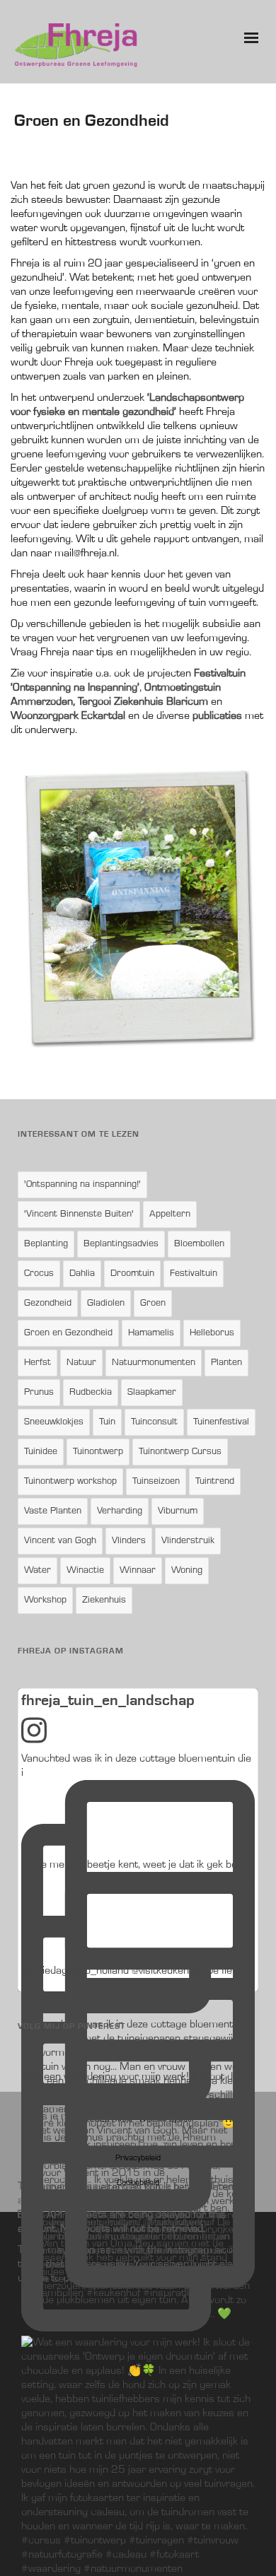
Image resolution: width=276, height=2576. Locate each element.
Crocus (39, 1274)
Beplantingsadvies (121, 1244)
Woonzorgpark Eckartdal (68, 716)
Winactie (85, 1571)
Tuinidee (41, 1452)
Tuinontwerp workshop (70, 1482)
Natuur (81, 1363)
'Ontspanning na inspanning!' (82, 1185)
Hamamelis (151, 1333)
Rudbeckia (91, 1393)
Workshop (45, 1600)
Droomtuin (132, 1274)
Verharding (120, 1511)
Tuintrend (215, 1482)
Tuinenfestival (221, 1422)
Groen (153, 1304)
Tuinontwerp (98, 1452)
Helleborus (212, 1333)
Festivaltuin (194, 1274)
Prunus (39, 1393)
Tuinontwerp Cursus (180, 1452)
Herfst (38, 1363)
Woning (187, 1571)
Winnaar (138, 1571)
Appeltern (170, 1214)
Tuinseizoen (156, 1482)
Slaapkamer (152, 1393)
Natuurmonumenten (154, 1363)
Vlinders (129, 1541)
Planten (226, 1363)
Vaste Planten (53, 1511)
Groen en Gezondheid (68, 1333)
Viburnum (178, 1511)
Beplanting (46, 1244)
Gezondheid (48, 1304)
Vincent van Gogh (60, 1541)
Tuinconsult (154, 1422)
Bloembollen (199, 1244)
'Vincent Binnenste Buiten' (79, 1214)
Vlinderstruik (188, 1541)
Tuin (107, 1422)
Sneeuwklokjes (54, 1422)
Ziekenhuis (104, 1600)
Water (38, 1571)
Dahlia (82, 1274)
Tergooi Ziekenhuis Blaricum (143, 702)
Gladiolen (106, 1304)
